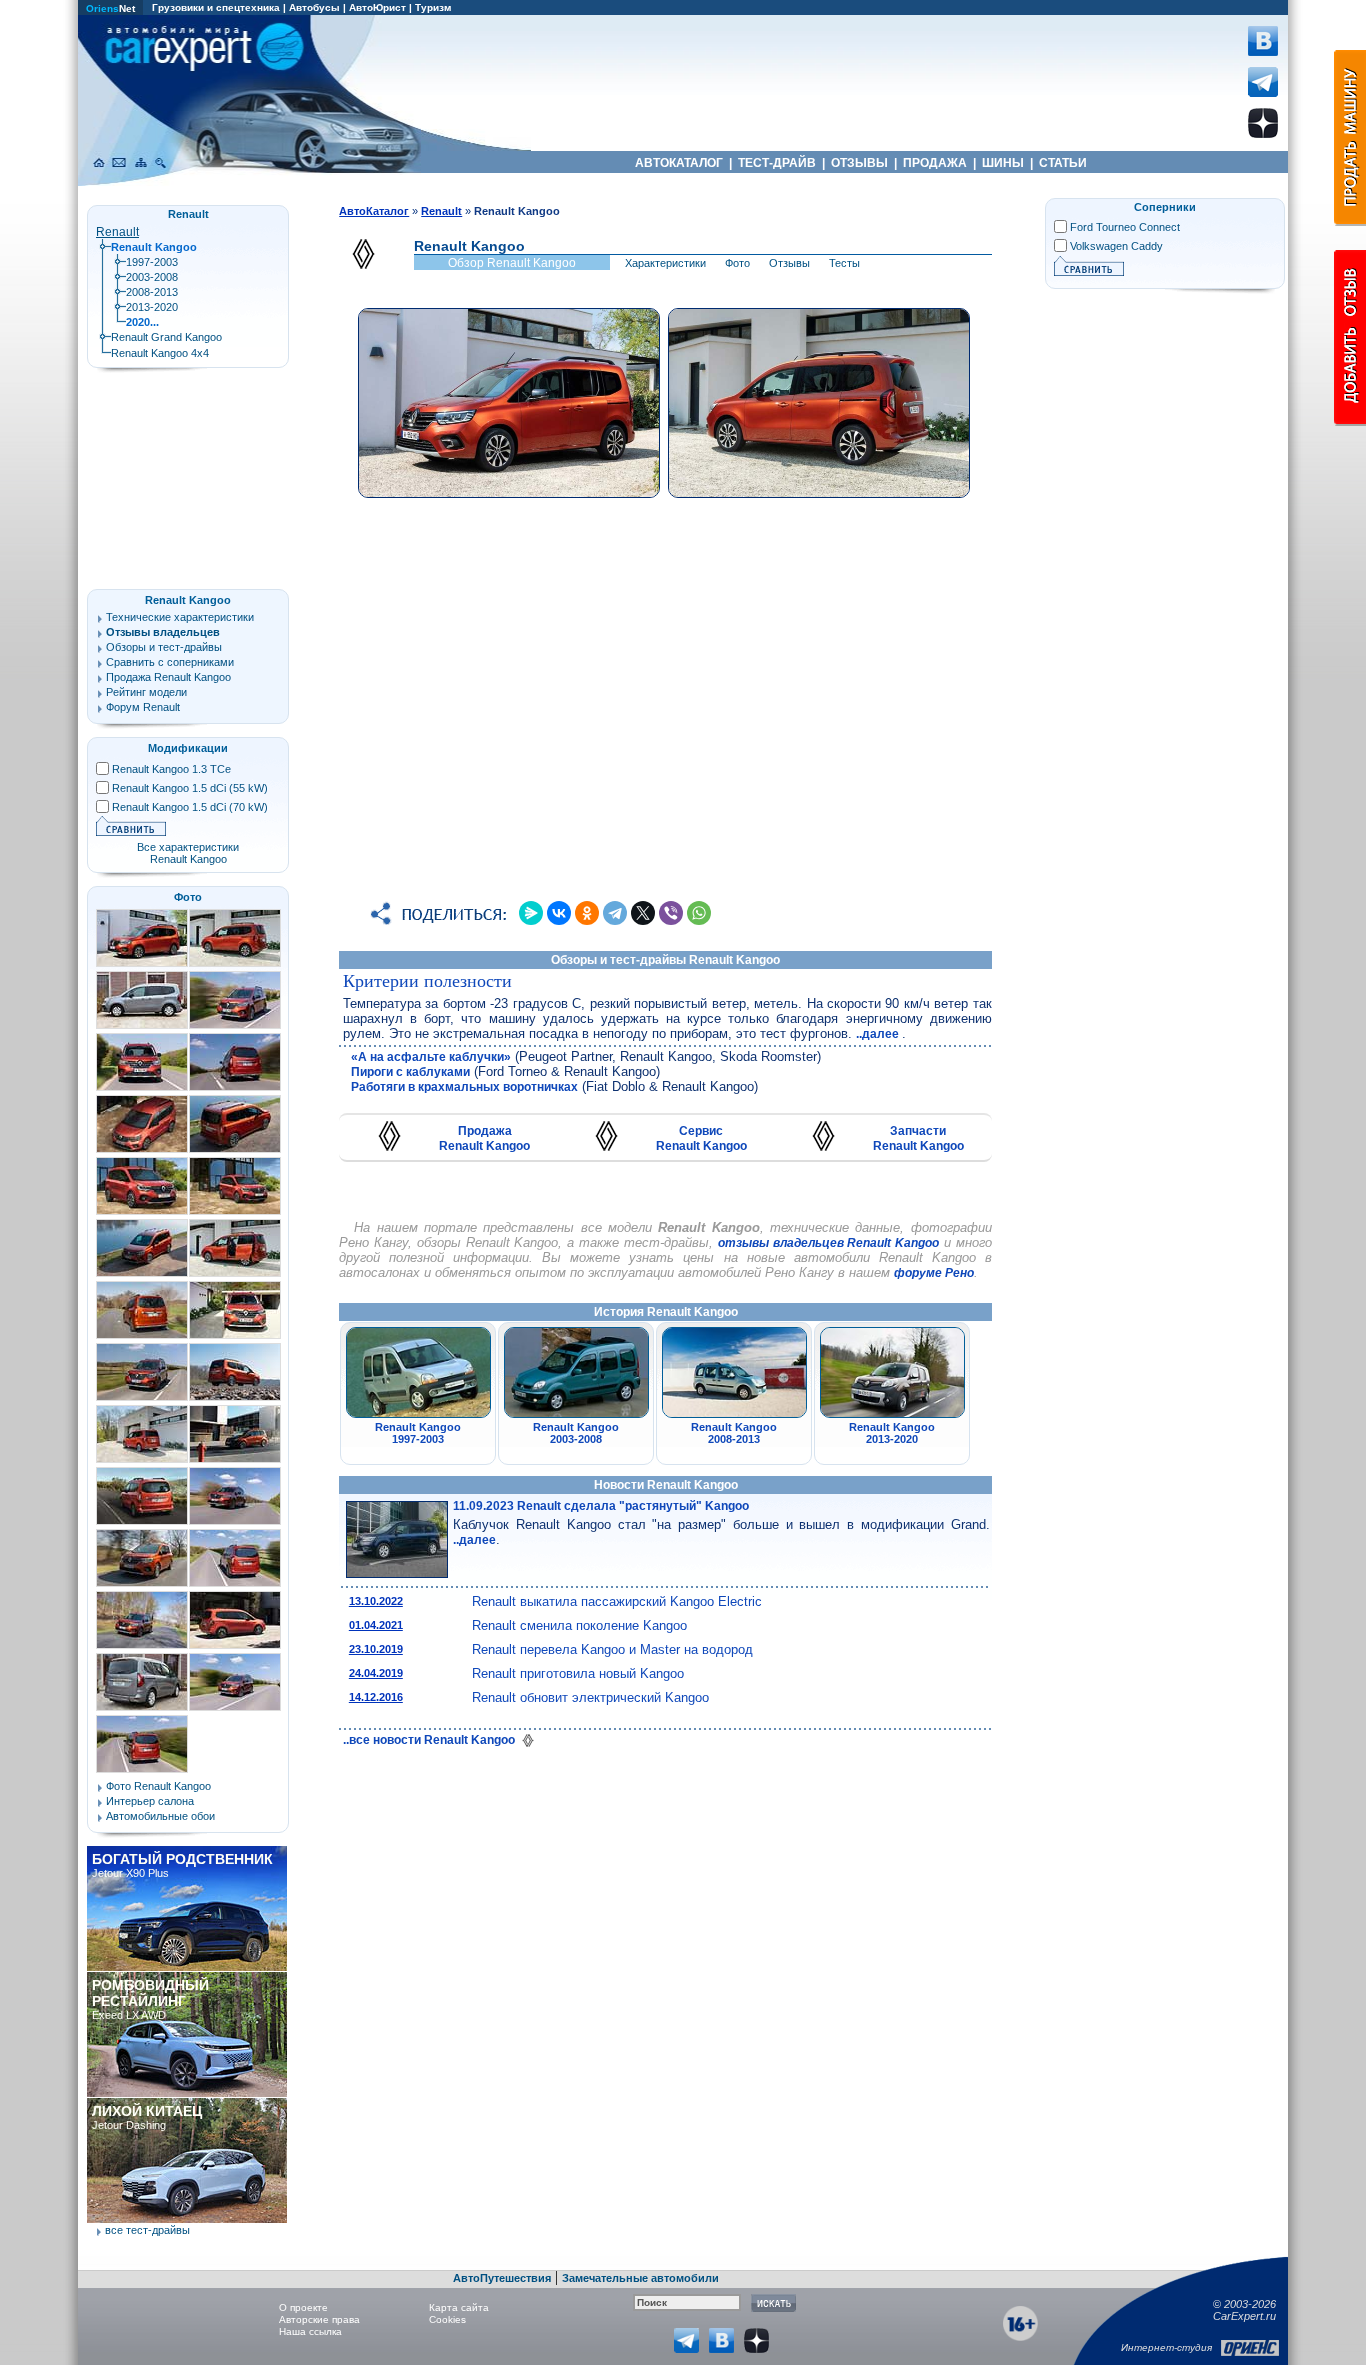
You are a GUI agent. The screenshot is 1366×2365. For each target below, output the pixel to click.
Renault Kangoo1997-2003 (418, 1433)
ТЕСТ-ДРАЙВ (777, 163)
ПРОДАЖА (935, 163)
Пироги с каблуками (410, 1072)
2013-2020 (152, 307)
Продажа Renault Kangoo (484, 1138)
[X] (643, 913)
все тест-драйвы (147, 2230)
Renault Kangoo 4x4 (160, 353)
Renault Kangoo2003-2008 (576, 1433)
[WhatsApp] (699, 913)
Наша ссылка (310, 2331)
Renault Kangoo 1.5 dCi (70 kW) (190, 807)
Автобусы (314, 7)
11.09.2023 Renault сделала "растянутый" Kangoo (601, 1506)
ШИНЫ (1003, 163)
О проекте (303, 2307)
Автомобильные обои (160, 1816)
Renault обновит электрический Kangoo (590, 1697)
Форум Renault (143, 707)
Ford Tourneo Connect (1125, 227)
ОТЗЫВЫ (859, 163)
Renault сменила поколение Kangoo (579, 1625)
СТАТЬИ (1063, 163)
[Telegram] (615, 913)
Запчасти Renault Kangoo (918, 1138)
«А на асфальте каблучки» (431, 1057)
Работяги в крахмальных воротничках (464, 1087)
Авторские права (319, 2319)
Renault (117, 232)
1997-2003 (152, 262)
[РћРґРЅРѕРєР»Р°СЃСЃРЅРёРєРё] (587, 913)
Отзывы (789, 263)
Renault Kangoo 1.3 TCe (171, 769)
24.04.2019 (376, 1673)
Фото (737, 263)
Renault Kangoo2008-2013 (734, 1433)
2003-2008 (152, 277)
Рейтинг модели (146, 692)
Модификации (188, 748)
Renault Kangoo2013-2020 (892, 1433)
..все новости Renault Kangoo (430, 1740)
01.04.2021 (376, 1625)
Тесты (844, 263)
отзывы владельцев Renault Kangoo (828, 1243)
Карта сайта (459, 2307)
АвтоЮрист (377, 7)
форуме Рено (934, 1273)
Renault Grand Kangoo (166, 337)
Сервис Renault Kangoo (701, 1138)
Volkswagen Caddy (1116, 246)
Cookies (447, 2319)
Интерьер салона (150, 1801)
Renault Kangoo (188, 600)
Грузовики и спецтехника (216, 7)
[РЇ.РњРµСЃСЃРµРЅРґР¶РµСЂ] (531, 913)
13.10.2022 (376, 1601)
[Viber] (671, 913)
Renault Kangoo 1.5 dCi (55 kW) (190, 788)
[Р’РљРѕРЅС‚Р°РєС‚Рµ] (559, 913)
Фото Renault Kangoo (158, 1786)
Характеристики (665, 263)
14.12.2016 (376, 1697)
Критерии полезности (427, 981)
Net (110, 8)
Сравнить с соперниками (170, 662)
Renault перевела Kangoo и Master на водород (612, 1649)
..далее (879, 1034)
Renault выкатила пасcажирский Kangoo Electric (617, 1601)
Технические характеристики (180, 617)
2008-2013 (152, 292)
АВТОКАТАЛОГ (679, 163)
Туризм (433, 7)
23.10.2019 (376, 1649)
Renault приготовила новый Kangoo (578, 1673)
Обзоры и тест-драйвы (164, 647)
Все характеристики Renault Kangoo (188, 853)
